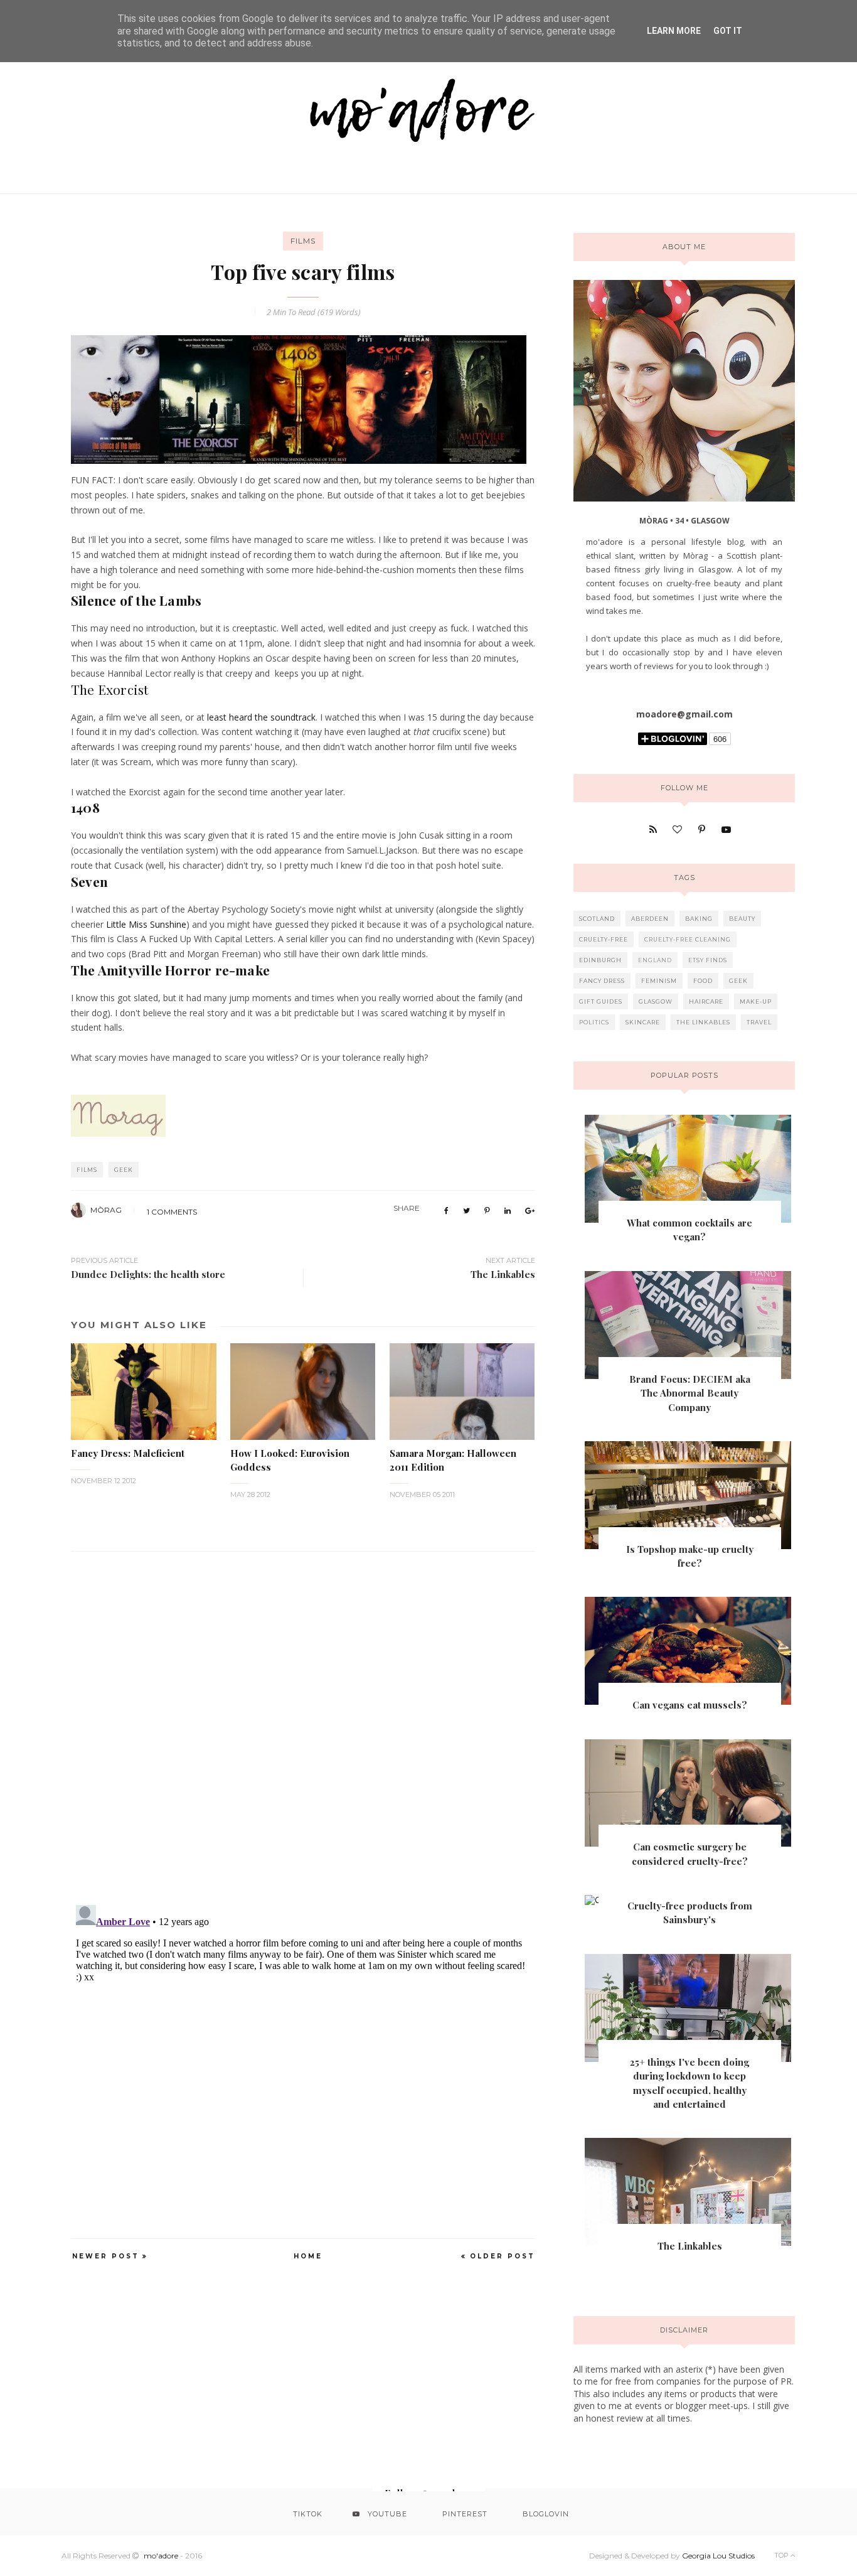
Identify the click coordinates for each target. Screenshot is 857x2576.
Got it (728, 31)
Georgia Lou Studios (718, 2556)
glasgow (656, 1001)
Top (782, 2555)
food (703, 981)
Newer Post (106, 2256)
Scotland (597, 919)
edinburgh (600, 960)
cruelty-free (604, 939)
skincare (643, 1022)
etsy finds (708, 960)
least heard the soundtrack (261, 717)
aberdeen (650, 919)
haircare (706, 1001)
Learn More (674, 31)
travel (759, 1022)
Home (308, 2256)
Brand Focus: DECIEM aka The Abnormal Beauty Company (690, 1393)
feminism (659, 981)
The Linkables (690, 2246)
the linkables (703, 1022)
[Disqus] (303, 1720)
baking (699, 919)
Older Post (503, 2256)
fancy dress (602, 981)
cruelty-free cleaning (688, 939)
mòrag (106, 1210)
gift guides (601, 1001)
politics (594, 1022)
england (655, 960)
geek (124, 1170)
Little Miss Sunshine (146, 924)
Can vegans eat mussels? (690, 1705)
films (303, 241)
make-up (756, 1001)
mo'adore (161, 2556)
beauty (742, 919)
